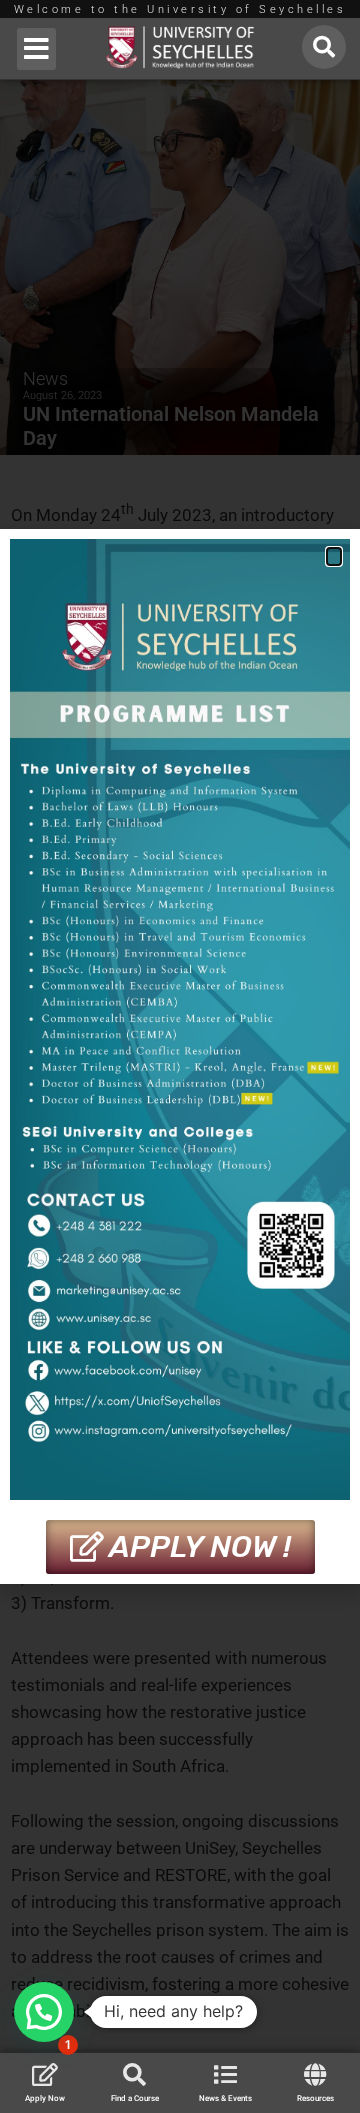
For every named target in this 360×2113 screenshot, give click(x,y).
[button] (36, 49)
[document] (180, 1056)
